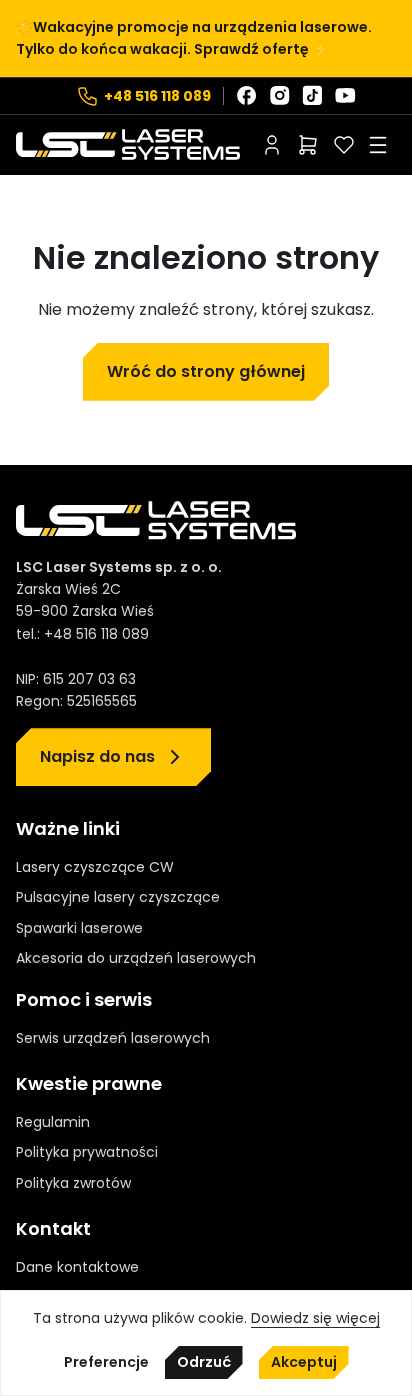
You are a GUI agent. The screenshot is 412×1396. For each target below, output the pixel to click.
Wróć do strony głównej (206, 371)
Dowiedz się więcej (315, 1318)
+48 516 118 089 (157, 96)
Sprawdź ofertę (251, 49)
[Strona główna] (128, 144)
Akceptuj (304, 1362)
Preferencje (106, 1363)
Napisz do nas (97, 756)
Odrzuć (204, 1362)
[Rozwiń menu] (378, 145)
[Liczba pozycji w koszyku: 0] (308, 145)
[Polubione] (344, 145)
